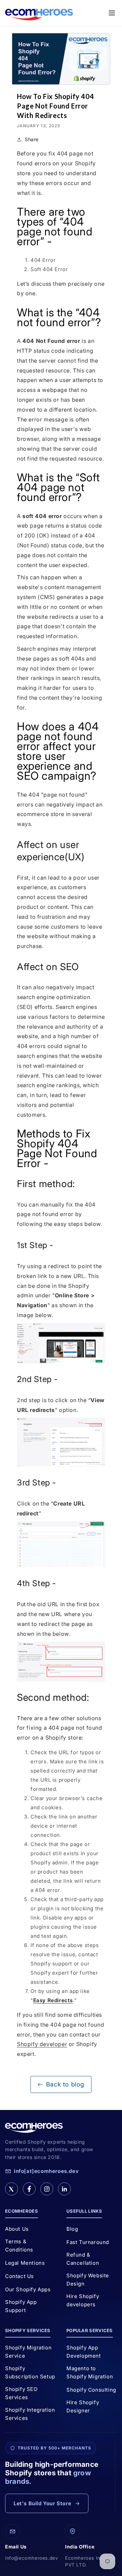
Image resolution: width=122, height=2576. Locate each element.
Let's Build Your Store (42, 2503)
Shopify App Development (84, 2352)
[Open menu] (112, 13)
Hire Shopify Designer (83, 2406)
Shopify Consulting (91, 2390)
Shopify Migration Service (28, 2352)
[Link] (64, 2189)
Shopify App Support (21, 2306)
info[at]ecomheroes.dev (46, 2171)
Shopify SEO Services (21, 2393)
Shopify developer (42, 2044)
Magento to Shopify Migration (90, 2372)
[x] (12, 2189)
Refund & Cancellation (83, 2259)
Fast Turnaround (88, 2242)
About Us (17, 2229)
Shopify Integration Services (30, 2414)
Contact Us (19, 2276)
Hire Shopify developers (83, 2300)
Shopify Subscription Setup (30, 2372)
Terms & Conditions (19, 2246)
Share (32, 139)
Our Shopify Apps (28, 2289)
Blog (72, 2229)
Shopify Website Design (88, 2280)
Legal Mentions (25, 2263)
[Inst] (47, 2189)
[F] (29, 2189)
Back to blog (65, 2084)
